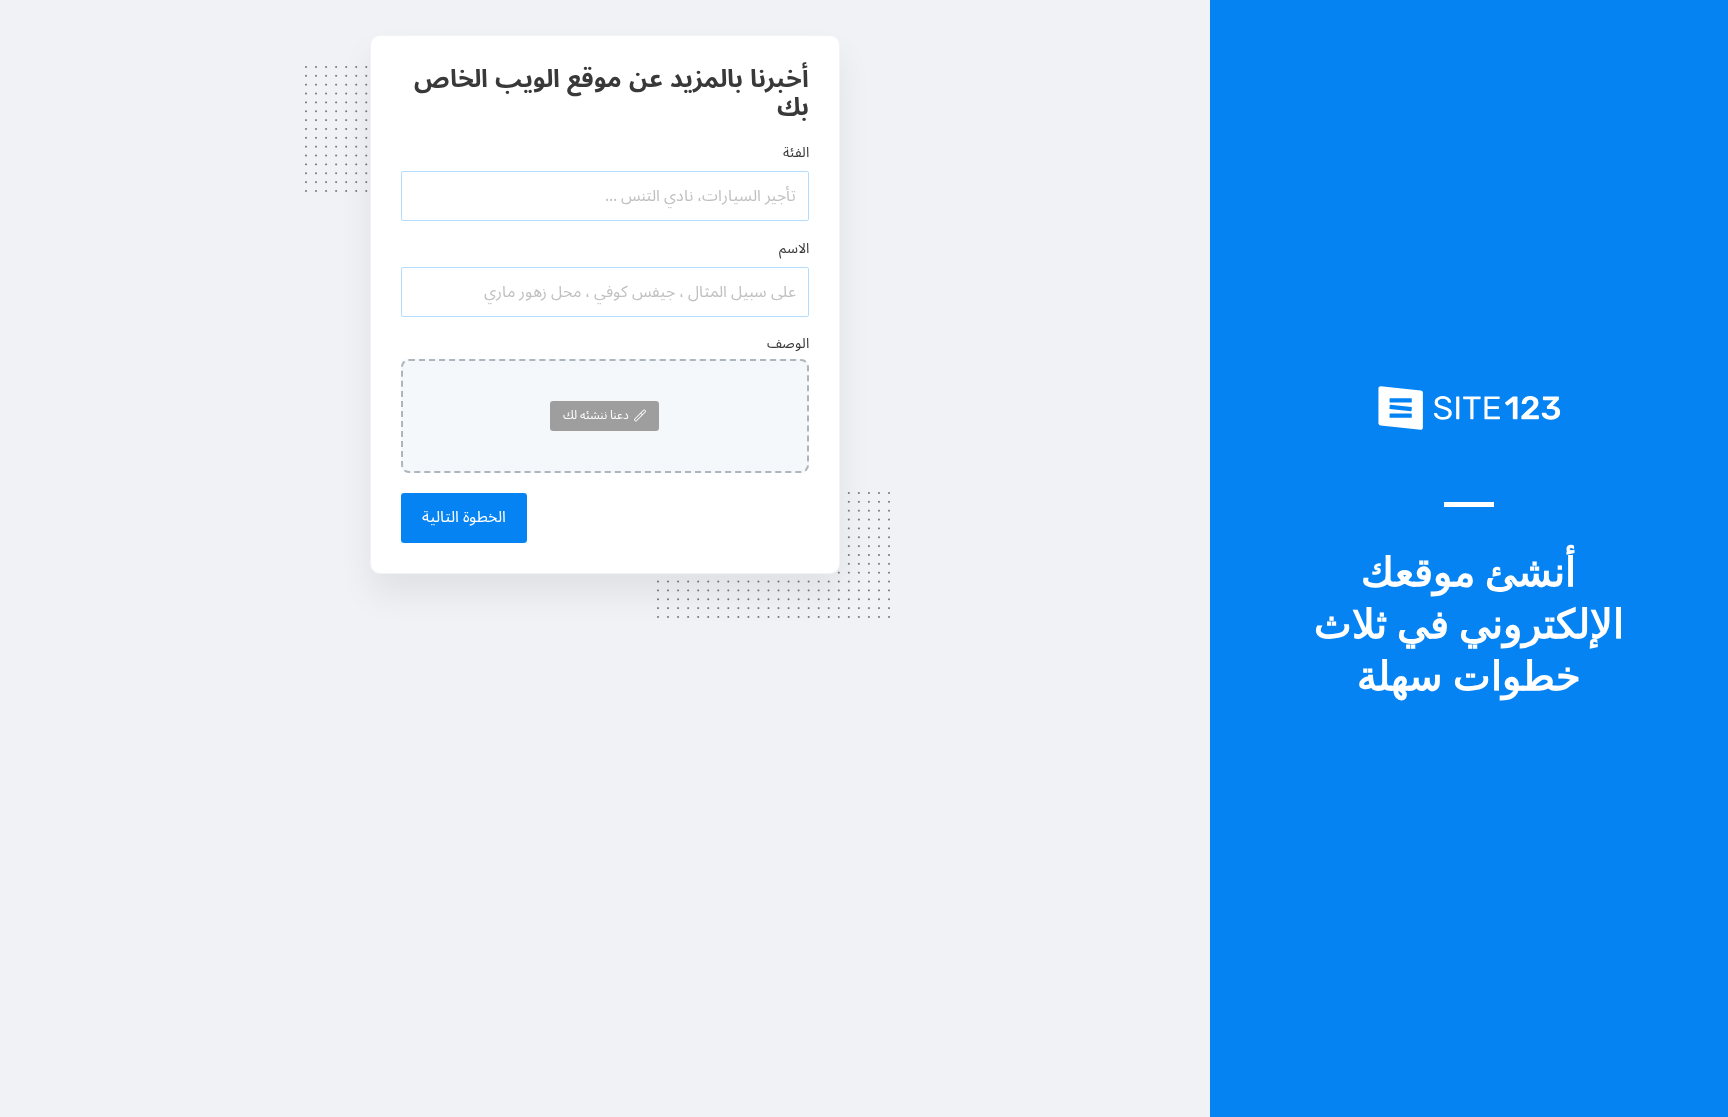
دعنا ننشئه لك (596, 415)
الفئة (796, 152)
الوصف (788, 343)
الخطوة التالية (464, 517)
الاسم (794, 248)
